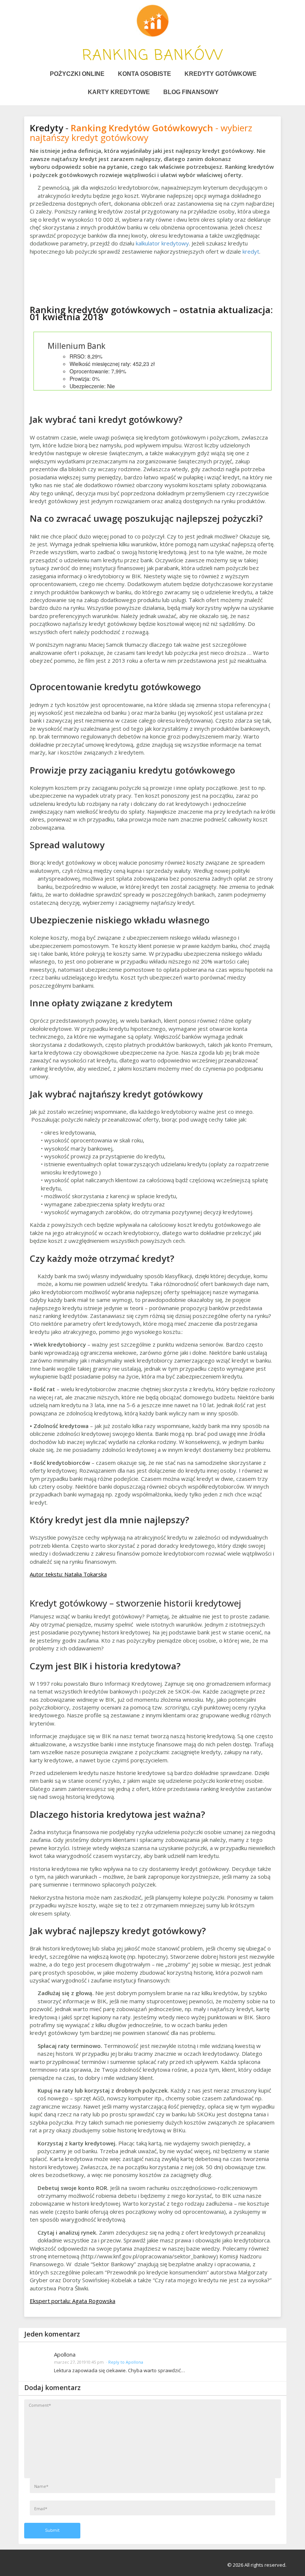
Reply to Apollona (126, 2362)
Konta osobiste (145, 74)
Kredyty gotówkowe (221, 74)
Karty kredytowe (119, 92)
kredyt (251, 251)
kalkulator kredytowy (162, 243)
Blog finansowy (191, 92)
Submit (52, 2530)
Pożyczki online (77, 74)
